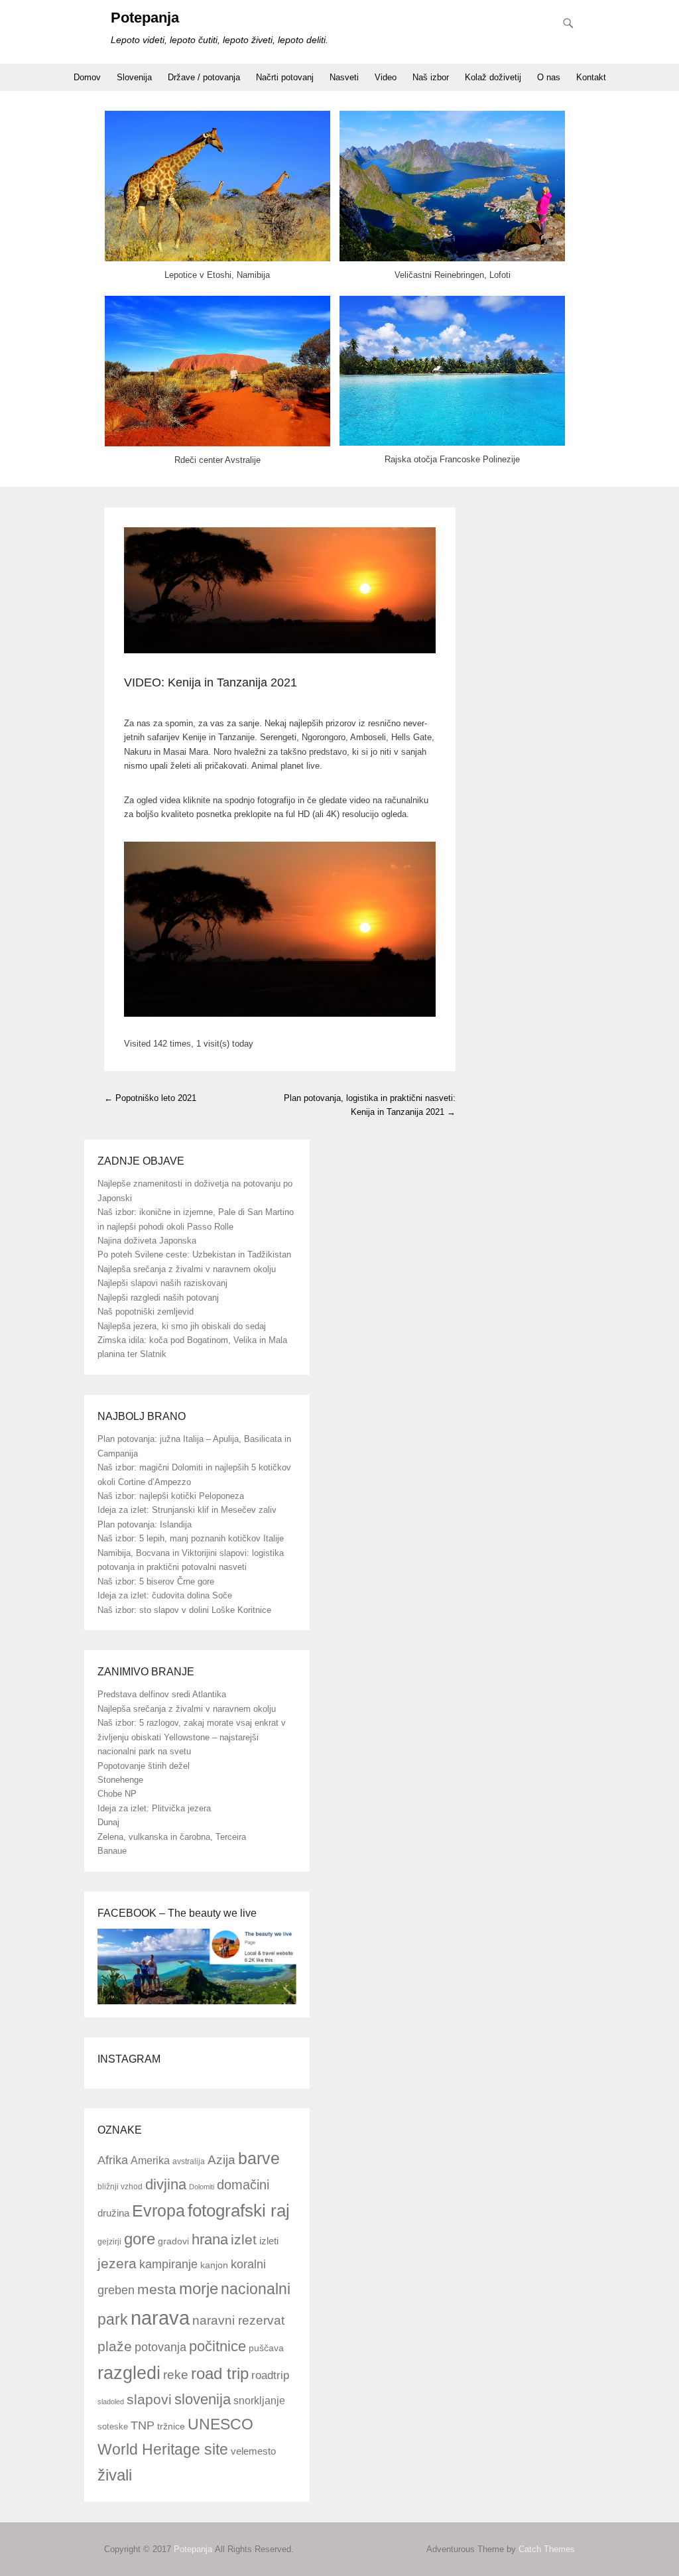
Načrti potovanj (285, 77)
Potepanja (145, 18)
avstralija (189, 2161)
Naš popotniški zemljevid (146, 1312)
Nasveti (344, 77)
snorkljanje (259, 2401)
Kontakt (591, 77)
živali (115, 2475)
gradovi (173, 2241)
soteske (113, 2426)
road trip (220, 2374)
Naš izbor (431, 77)
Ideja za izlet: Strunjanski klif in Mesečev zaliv (187, 1510)
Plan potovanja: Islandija (145, 1524)
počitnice (217, 2346)
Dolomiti (202, 2187)
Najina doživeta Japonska (147, 1241)
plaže (115, 2346)
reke (176, 2375)
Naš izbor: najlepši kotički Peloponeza (171, 1496)
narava (160, 2318)
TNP (143, 2425)
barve (259, 2158)
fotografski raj (239, 2211)
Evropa (158, 2211)
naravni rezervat (238, 2320)
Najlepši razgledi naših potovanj (158, 1298)
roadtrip (270, 2375)
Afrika (113, 2160)
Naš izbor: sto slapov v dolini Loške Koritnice (184, 1610)
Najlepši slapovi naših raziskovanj (162, 1283)
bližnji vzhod (120, 2187)
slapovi (149, 2399)
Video (386, 77)
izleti (269, 2241)
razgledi (129, 2373)
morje (199, 2288)
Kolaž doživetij (493, 77)
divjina (166, 2184)
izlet (244, 2240)
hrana (210, 2239)
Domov (87, 77)
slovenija (203, 2399)
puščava (266, 2348)
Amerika (150, 2160)
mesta (157, 2289)
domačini (243, 2185)
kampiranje (168, 2264)
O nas (549, 77)
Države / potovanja (204, 77)
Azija (221, 2160)
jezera (117, 2264)
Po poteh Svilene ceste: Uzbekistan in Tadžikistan (194, 1255)
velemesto (253, 2451)
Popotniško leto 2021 (150, 1098)
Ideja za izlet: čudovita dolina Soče (165, 1595)
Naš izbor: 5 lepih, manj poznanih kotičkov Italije (191, 1538)
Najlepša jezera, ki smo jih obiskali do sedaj (182, 1326)
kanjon (214, 2265)
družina (113, 2213)
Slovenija (134, 77)
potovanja (160, 2347)
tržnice (171, 2426)
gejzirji (109, 2241)
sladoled (111, 2402)
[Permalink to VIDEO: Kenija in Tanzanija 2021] (280, 590)
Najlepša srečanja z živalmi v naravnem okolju (187, 1269)
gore (140, 2239)
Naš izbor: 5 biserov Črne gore (156, 1581)
